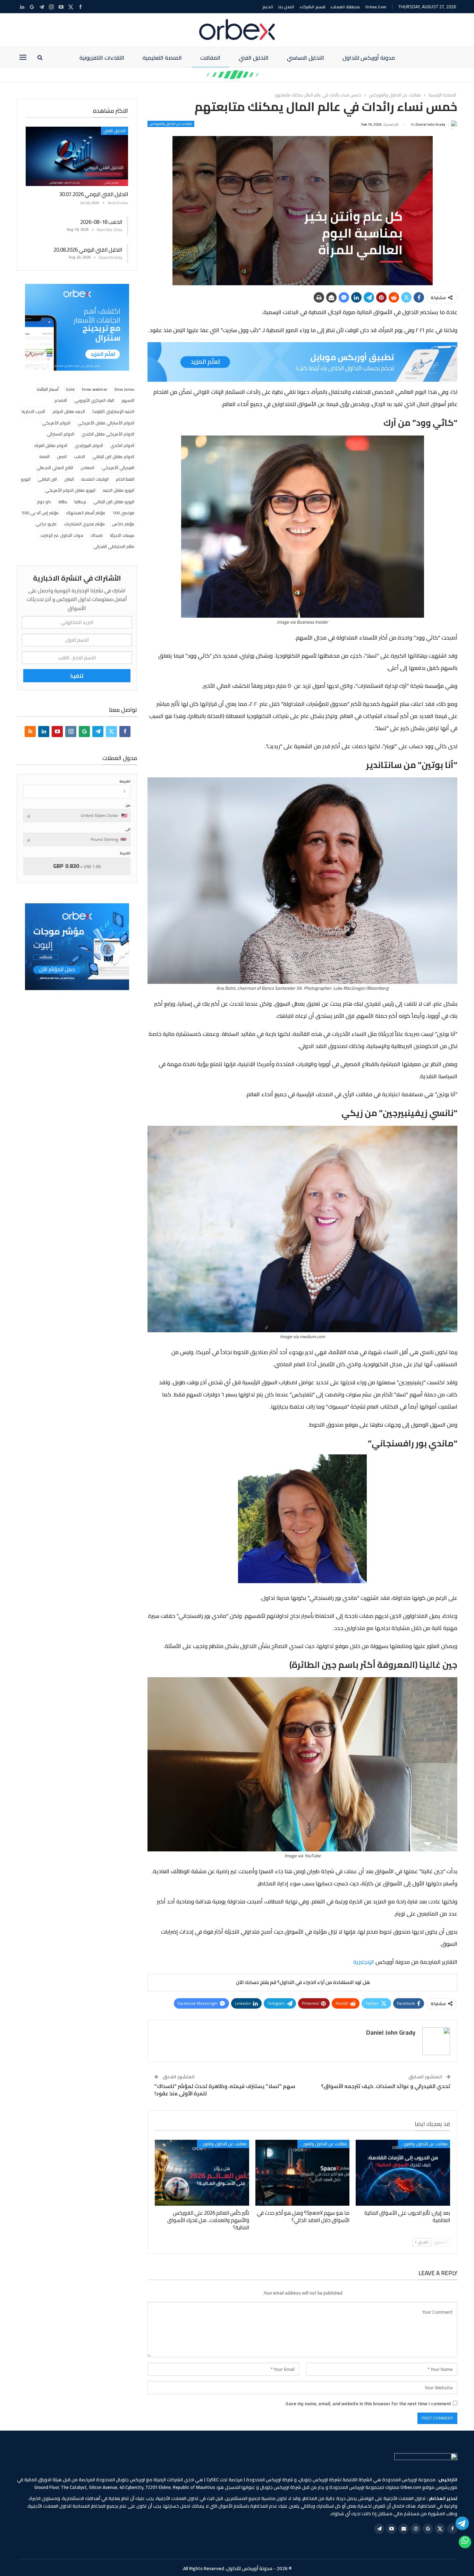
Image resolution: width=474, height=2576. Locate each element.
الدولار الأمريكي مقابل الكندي (108, 434)
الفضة (44, 457)
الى (128, 829)
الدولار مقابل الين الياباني (113, 457)
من (128, 805)
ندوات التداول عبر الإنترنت (62, 535)
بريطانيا (80, 502)
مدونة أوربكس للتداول (369, 58)
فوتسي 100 (123, 513)
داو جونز (44, 502)
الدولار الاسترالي (61, 434)
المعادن (87, 468)
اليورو (26, 479)
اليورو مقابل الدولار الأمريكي (70, 490)
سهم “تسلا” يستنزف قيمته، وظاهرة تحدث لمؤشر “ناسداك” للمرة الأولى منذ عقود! (225, 2090)
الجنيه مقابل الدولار (69, 411)
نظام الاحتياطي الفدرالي (114, 546)
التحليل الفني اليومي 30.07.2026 (94, 194)
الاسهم (128, 400)
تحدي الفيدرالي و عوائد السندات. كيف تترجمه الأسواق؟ (386, 2086)
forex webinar (95, 389)
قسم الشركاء (312, 7)
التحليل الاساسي (306, 58)
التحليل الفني (254, 58)
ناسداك (97, 535)
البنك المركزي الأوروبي (94, 400)
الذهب (79, 457)
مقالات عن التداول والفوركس (171, 124)
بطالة (63, 502)
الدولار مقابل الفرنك (51, 445)
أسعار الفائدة (48, 389)
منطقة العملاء (345, 7)
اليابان (69, 479)
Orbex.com (376, 7)
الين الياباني (47, 479)
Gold (70, 389)
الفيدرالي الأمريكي (118, 468)
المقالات (210, 58)
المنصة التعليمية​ (162, 58)
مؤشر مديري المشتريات (84, 524)
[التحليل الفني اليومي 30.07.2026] (77, 156)
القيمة (125, 781)
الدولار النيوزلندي (89, 445)
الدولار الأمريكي (56, 423)
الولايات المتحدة (95, 479)
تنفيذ (77, 676)
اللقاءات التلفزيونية (102, 58)
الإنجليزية (364, 1962)
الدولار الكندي (122, 445)
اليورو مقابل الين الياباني (114, 502)
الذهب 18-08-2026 (101, 222)
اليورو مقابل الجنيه (118, 490)
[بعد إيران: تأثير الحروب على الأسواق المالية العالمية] (403, 2173)
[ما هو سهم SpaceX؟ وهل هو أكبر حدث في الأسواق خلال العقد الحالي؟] (303, 2173)
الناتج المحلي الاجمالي (55, 468)
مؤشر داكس (123, 524)
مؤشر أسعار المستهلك (86, 513)
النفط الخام (125, 479)
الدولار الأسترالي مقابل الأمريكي (106, 423)
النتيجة (125, 853)
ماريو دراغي (46, 524)
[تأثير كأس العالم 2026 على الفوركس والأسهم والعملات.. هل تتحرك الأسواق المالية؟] (202, 2173)
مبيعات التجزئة (122, 535)
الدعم (268, 7)
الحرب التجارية (33, 411)
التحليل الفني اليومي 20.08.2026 (88, 250)
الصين (62, 457)
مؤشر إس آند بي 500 (40, 513)
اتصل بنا (286, 7)
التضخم (61, 400)
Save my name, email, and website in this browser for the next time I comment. (368, 2404)
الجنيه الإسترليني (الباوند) (113, 411)
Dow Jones (124, 389)
